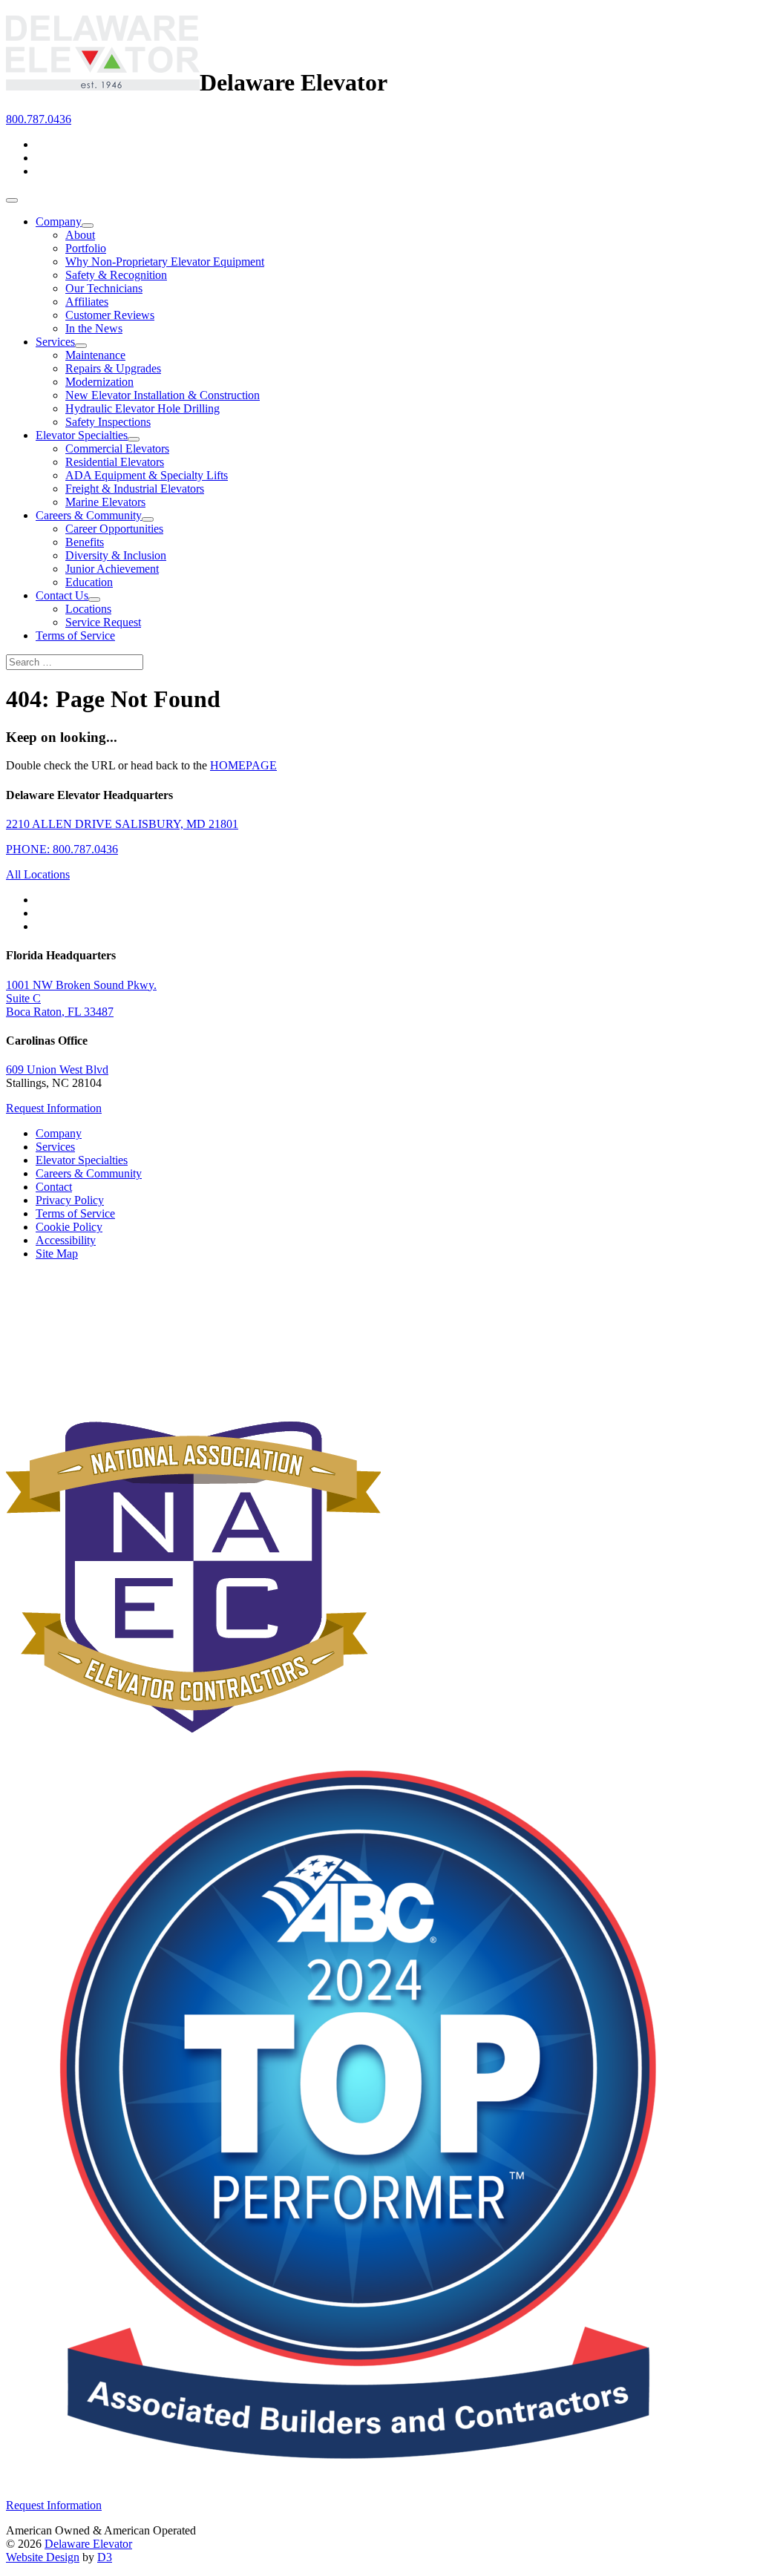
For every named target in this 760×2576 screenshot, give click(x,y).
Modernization (99, 382)
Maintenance (95, 355)
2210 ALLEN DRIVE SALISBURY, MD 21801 (122, 824)
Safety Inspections (108, 422)
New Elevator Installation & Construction (163, 395)
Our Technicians (104, 288)
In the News (94, 328)
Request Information (54, 1108)
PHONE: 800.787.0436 (62, 849)
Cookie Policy (69, 1227)
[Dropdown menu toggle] (88, 226)
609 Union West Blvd (57, 1069)
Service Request (103, 622)
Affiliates (87, 302)
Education (89, 582)
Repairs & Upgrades (113, 368)
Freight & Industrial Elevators (135, 489)
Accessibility (66, 1240)
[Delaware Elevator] (103, 82)
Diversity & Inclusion (116, 555)
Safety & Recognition (116, 275)
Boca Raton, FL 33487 (60, 1012)
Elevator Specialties (82, 435)
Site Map (57, 1253)
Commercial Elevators (117, 448)
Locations (88, 609)
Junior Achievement (112, 569)
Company (59, 221)
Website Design (43, 2557)
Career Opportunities (114, 529)
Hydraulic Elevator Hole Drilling (142, 408)
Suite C (23, 998)
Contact (54, 1187)
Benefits (85, 542)
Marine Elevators (105, 502)
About (80, 235)
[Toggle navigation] (12, 200)
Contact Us (62, 595)
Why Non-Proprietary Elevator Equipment (165, 262)
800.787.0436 (39, 119)
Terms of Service (75, 635)
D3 (105, 2557)
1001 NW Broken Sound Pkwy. (81, 985)
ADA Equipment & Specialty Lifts (147, 475)
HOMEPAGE (243, 765)
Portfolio (86, 248)
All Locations (38, 874)
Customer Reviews (110, 315)
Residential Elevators (115, 462)
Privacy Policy (70, 1200)
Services (55, 342)
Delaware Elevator (88, 2544)
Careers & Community (89, 515)
